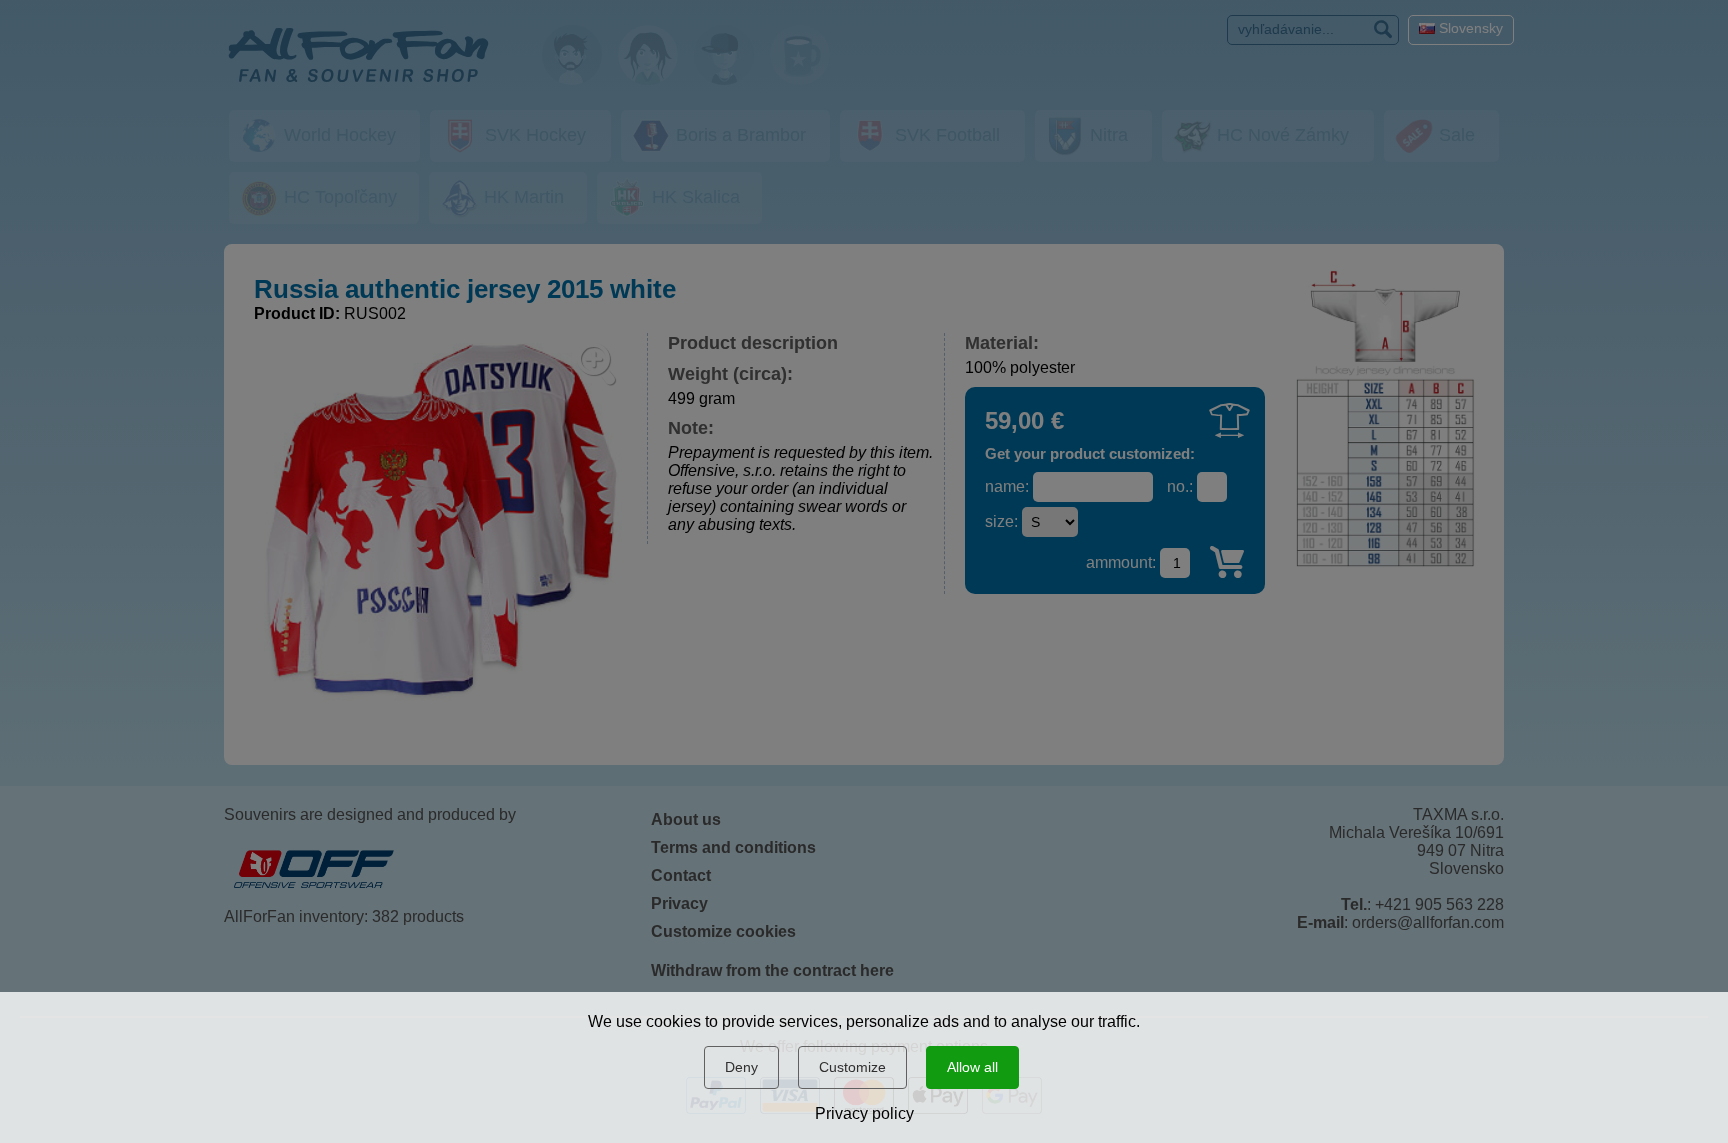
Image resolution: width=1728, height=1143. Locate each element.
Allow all (972, 1067)
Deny (741, 1067)
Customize (852, 1067)
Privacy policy (864, 1113)
